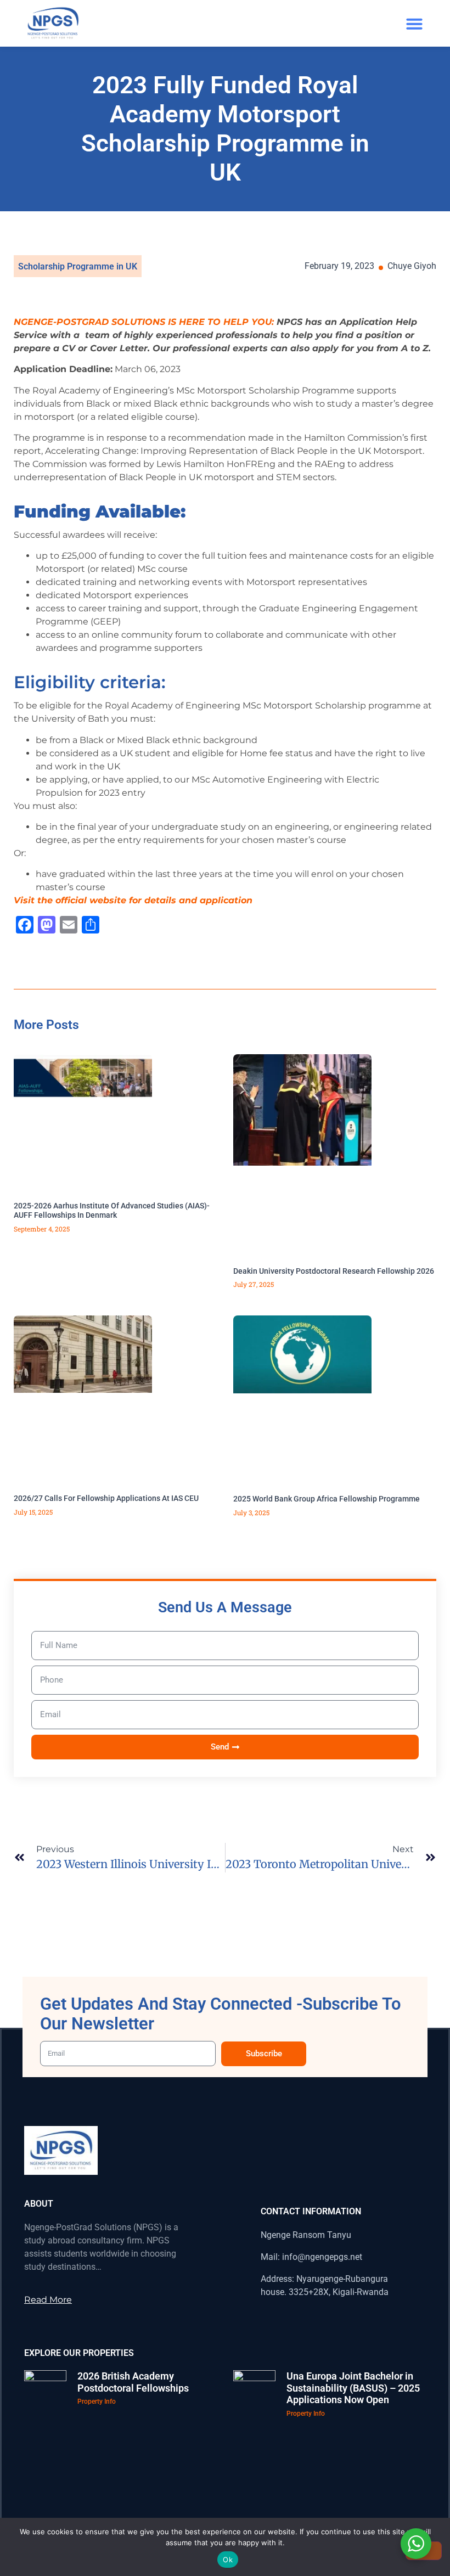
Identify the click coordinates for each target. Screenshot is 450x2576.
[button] (414, 24)
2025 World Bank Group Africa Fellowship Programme (327, 1499)
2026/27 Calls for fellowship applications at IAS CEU (106, 1498)
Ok (228, 2560)
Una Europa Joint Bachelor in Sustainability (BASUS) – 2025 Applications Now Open (353, 2388)
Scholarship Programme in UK (78, 266)
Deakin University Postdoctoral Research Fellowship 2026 (334, 1271)
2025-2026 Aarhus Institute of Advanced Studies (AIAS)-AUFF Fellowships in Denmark (112, 1210)
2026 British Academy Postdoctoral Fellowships (133, 2382)
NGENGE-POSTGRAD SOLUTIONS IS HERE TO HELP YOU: (144, 322)
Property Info (97, 2401)
